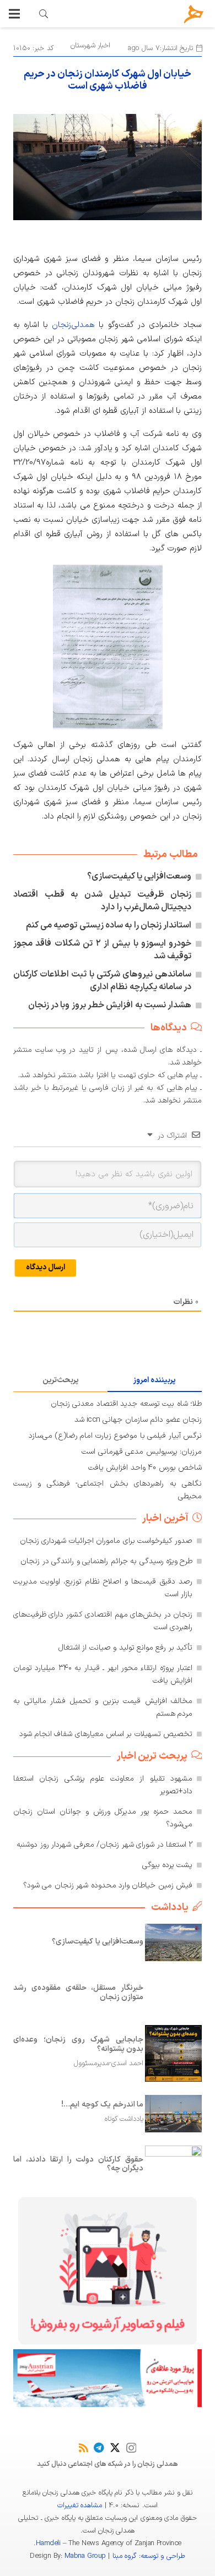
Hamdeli (48, 2544)
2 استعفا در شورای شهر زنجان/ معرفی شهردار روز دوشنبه (104, 1845)
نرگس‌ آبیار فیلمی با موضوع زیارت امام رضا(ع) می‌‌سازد (115, 1436)
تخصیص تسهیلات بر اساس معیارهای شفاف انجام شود (106, 1734)
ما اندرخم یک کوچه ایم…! (102, 2105)
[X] (115, 2447)
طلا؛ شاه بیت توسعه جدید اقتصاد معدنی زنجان (126, 1404)
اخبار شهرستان (90, 46)
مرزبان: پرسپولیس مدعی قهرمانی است (142, 1452)
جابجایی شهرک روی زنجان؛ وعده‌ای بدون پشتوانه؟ (78, 2044)
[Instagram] (131, 2448)
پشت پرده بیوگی (168, 1865)
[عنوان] (194, 14)
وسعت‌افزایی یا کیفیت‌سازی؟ (139, 876)
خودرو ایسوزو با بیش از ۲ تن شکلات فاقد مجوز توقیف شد (102, 950)
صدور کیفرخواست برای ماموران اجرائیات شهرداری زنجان (106, 1541)
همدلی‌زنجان (73, 325)
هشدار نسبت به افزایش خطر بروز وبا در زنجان (110, 1005)
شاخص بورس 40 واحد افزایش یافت (145, 1468)
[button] (14, 14)
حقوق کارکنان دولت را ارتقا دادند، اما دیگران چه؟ (78, 2164)
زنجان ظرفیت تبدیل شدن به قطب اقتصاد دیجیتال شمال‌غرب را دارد (102, 901)
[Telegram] (99, 2447)
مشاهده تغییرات (80, 2506)
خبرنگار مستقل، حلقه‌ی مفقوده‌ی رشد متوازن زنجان (78, 1993)
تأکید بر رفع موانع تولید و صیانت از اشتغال (126, 1648)
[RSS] (84, 2447)
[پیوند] (44, 14)
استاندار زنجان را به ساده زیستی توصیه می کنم (109, 925)
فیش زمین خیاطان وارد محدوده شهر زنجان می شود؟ (108, 1885)
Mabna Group (85, 2556)
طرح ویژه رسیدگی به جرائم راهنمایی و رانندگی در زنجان (106, 1561)
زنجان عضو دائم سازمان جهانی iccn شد (138, 1420)
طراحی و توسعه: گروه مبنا (149, 2556)
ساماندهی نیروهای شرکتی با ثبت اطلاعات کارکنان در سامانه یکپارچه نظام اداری (102, 981)
